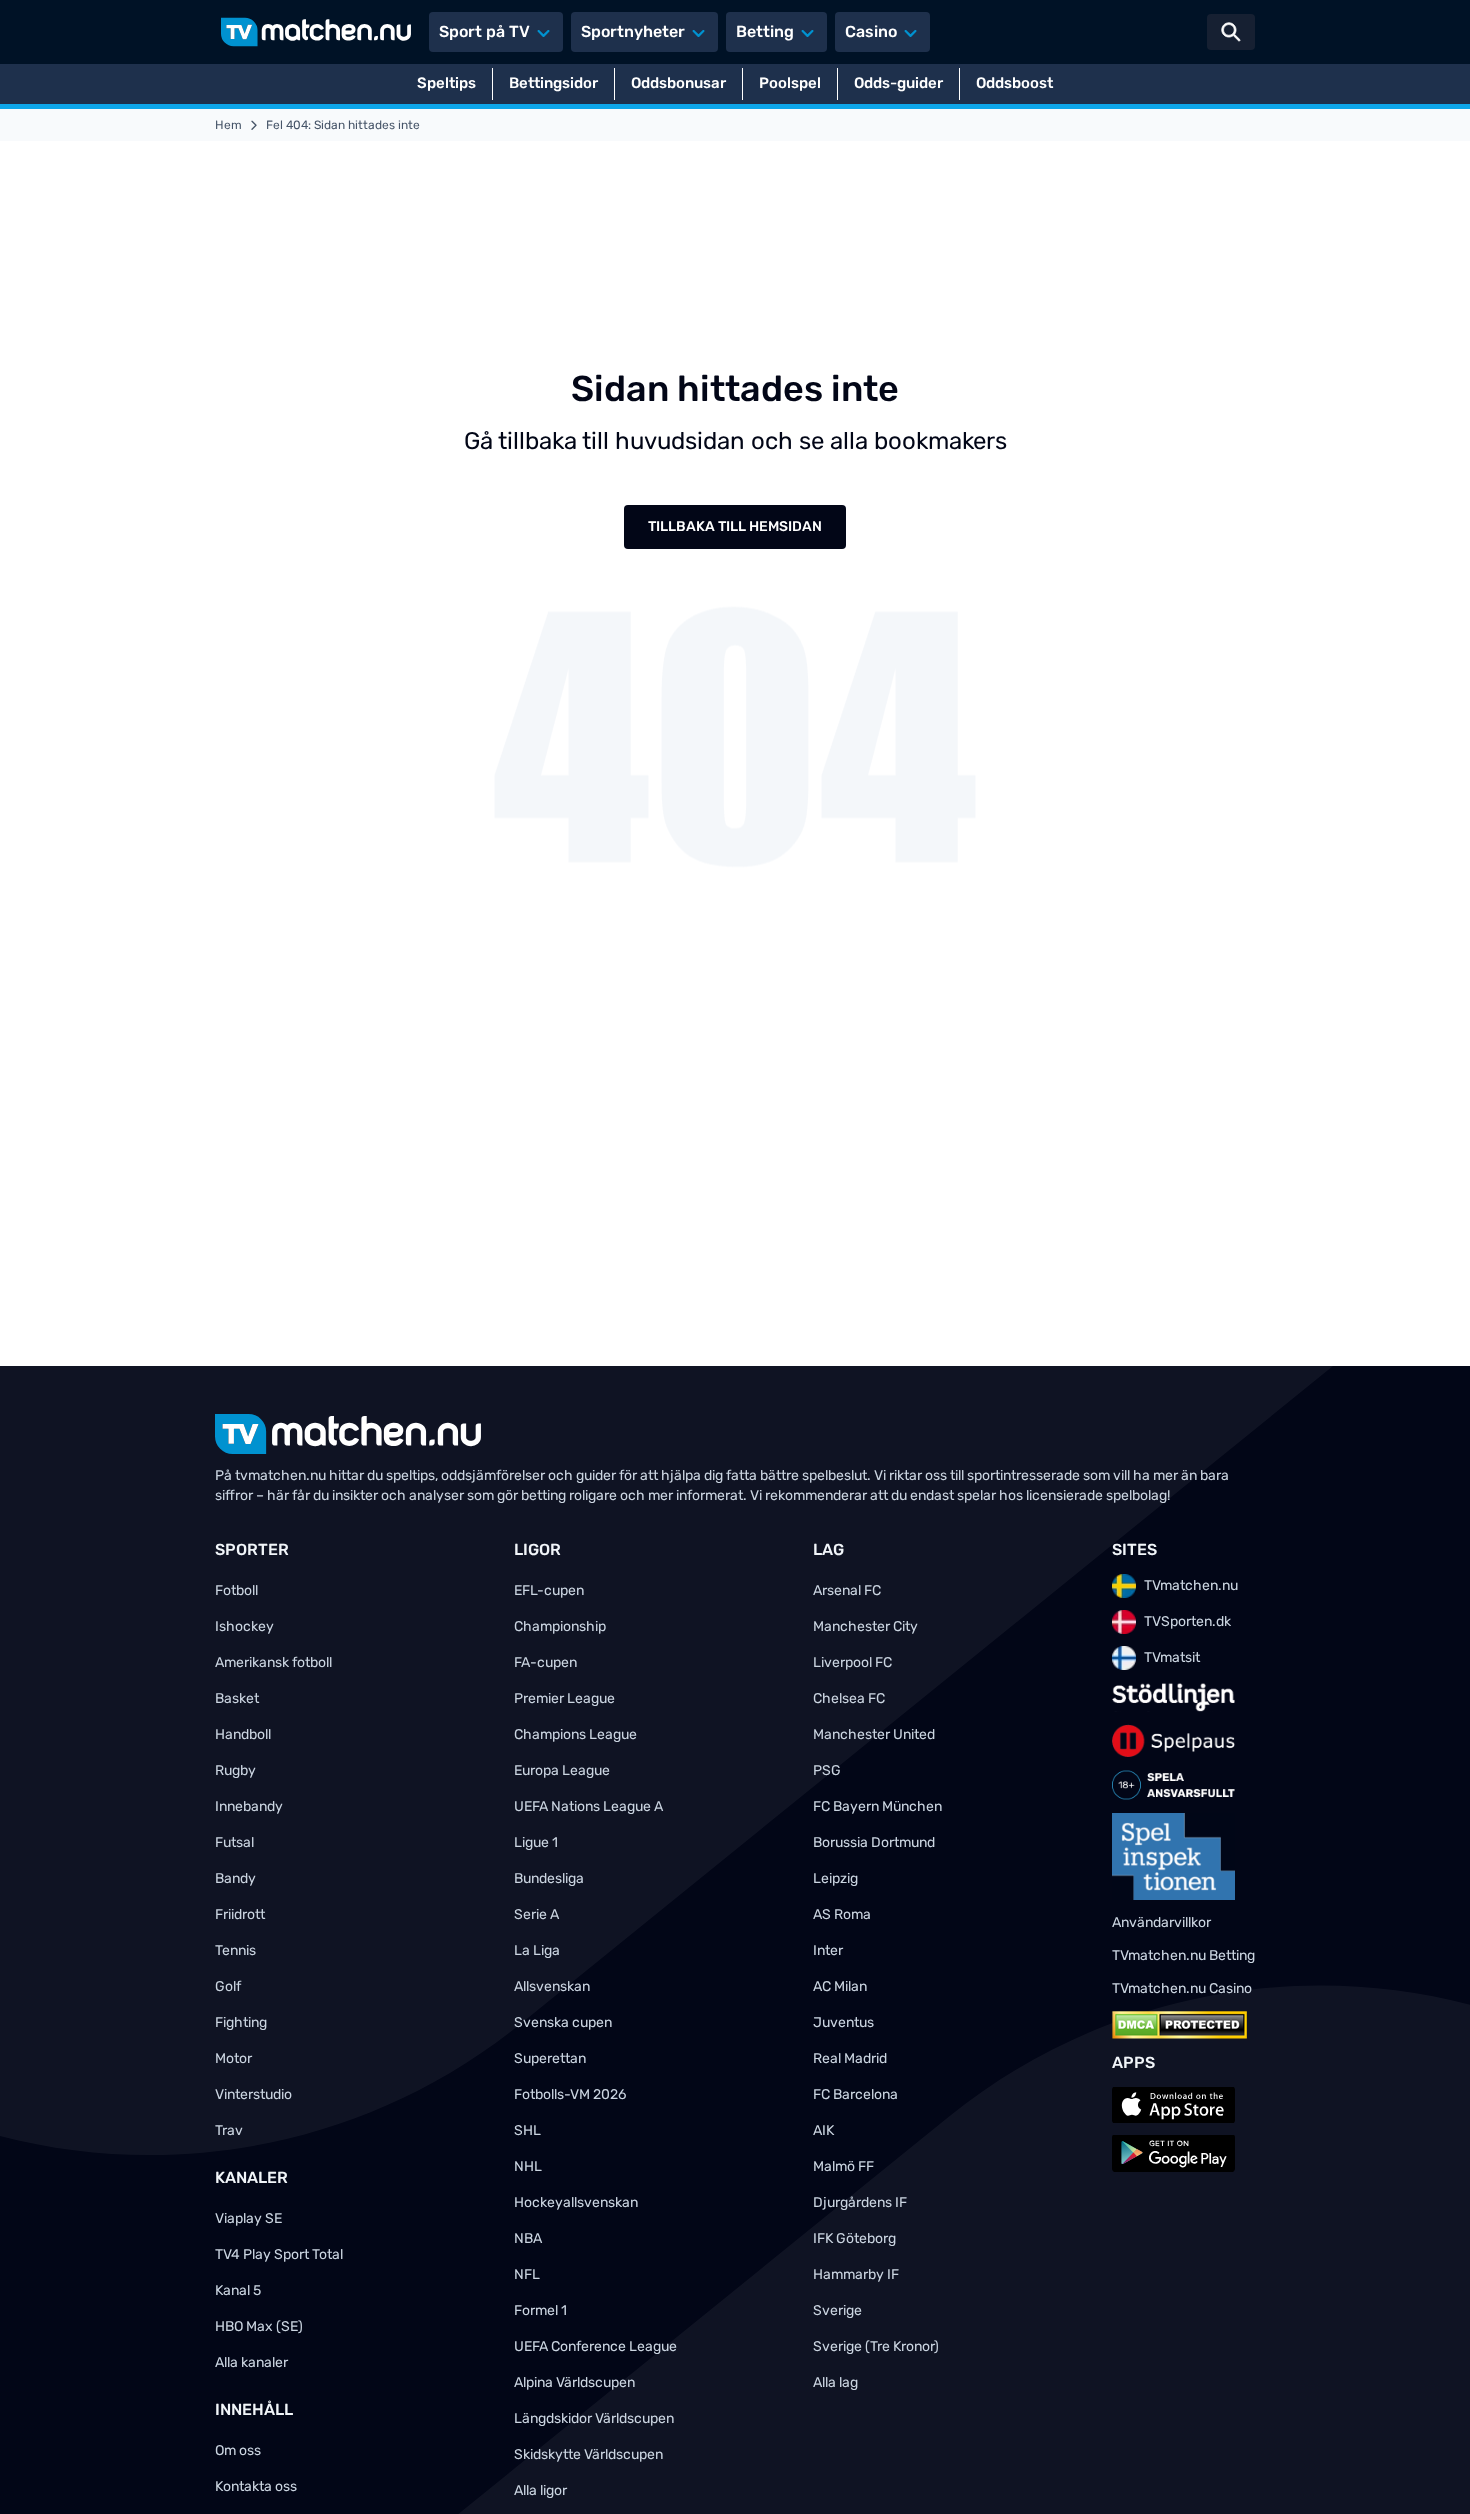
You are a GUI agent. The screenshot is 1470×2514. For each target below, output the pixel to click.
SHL (527, 2130)
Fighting (241, 2022)
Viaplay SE (248, 2218)
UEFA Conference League (595, 2346)
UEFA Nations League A (588, 1806)
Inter (828, 1950)
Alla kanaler (251, 2362)
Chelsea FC (849, 1698)
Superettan (550, 2058)
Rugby (235, 1770)
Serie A (536, 1914)
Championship (560, 1626)
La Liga (537, 1950)
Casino (871, 31)
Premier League (564, 1698)
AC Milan (840, 1986)
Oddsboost (1014, 83)
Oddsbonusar (678, 83)
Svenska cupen (563, 2022)
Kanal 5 (238, 2290)
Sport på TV (484, 31)
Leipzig (835, 1878)
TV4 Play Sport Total (279, 2254)
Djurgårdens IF (860, 2202)
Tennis (235, 1950)
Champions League (575, 1734)
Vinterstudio (253, 2094)
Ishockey (244, 1626)
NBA (528, 2238)
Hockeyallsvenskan (576, 2202)
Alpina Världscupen (574, 2382)
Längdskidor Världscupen (594, 2418)
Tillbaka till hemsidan (735, 526)
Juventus (843, 2022)
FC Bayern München (877, 1806)
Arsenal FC (847, 1590)
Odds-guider (898, 83)
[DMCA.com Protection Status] (1179, 2025)
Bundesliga (549, 1878)
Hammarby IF (856, 2274)
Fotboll (236, 1590)
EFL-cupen (549, 1590)
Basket (237, 1698)
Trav (229, 2130)
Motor (233, 2058)
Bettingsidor (553, 83)
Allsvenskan (552, 1986)
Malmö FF (843, 2166)
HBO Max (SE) (259, 2326)
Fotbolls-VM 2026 (570, 2094)
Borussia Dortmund (874, 1842)
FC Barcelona (855, 2094)
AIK (823, 2130)
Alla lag (835, 2382)
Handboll (243, 1734)
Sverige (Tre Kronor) (876, 2346)
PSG (827, 1770)
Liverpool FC (852, 1662)
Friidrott (240, 1914)
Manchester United (874, 1734)
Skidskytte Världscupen (588, 2454)
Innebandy (249, 1806)
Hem (228, 125)
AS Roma (842, 1914)
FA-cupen (545, 1662)
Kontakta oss (256, 2486)
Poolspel (790, 83)
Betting (765, 31)
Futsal (234, 1842)
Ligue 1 (536, 1842)
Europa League (562, 1770)
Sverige (837, 2310)
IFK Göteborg (854, 2238)
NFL (527, 2274)
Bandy (235, 1878)
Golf (228, 1986)
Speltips (446, 83)
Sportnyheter (633, 31)
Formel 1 (540, 2310)
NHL (528, 2166)
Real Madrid (850, 2058)
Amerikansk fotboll (273, 1662)
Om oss (238, 2450)
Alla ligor (540, 2490)
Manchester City (865, 1626)
